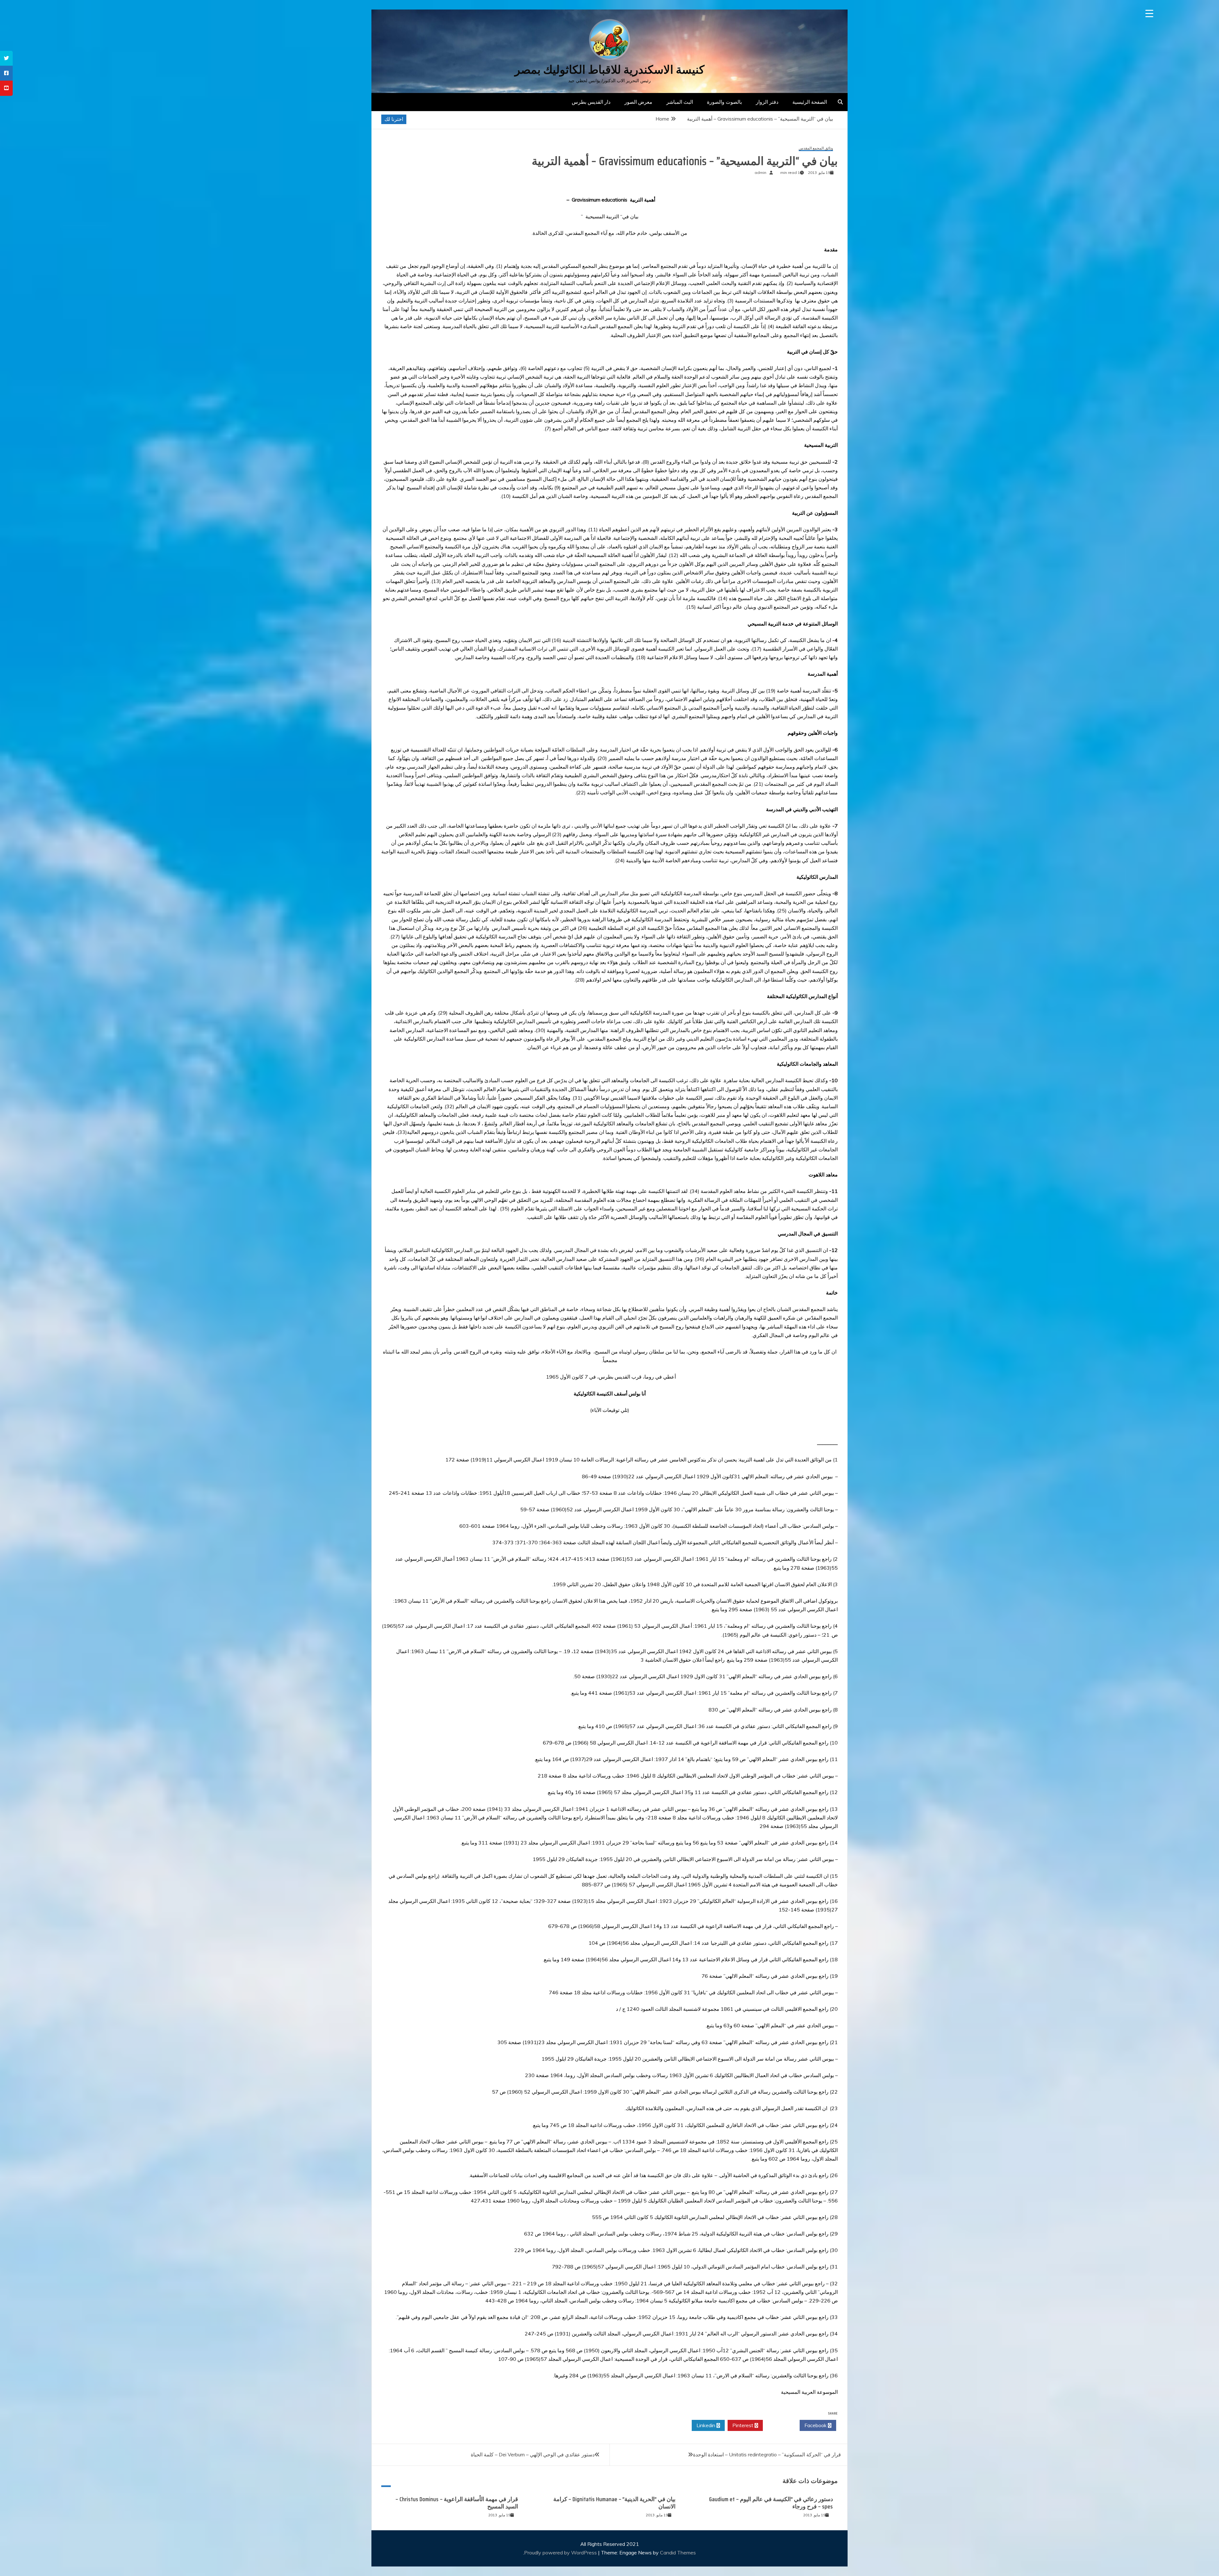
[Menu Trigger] (1149, 13)
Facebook (816, 2425)
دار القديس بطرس (591, 102)
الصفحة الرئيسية (810, 102)
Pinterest (743, 2425)
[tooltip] (6, 58)
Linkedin (706, 2425)
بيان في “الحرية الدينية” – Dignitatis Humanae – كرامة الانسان (614, 2503)
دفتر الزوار (767, 102)
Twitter (779, 2425)
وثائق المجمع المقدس (816, 148)
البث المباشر (680, 102)
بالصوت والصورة (724, 102)
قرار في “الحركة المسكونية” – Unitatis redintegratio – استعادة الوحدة (767, 2454)
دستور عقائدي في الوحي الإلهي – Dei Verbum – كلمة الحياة (533, 2454)
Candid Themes (678, 2553)
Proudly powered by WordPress (561, 2553)
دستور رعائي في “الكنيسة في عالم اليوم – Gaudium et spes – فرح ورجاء (771, 2503)
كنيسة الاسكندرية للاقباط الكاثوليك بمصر (609, 70)
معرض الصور (638, 102)
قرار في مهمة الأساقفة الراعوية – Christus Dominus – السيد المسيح (457, 2503)
